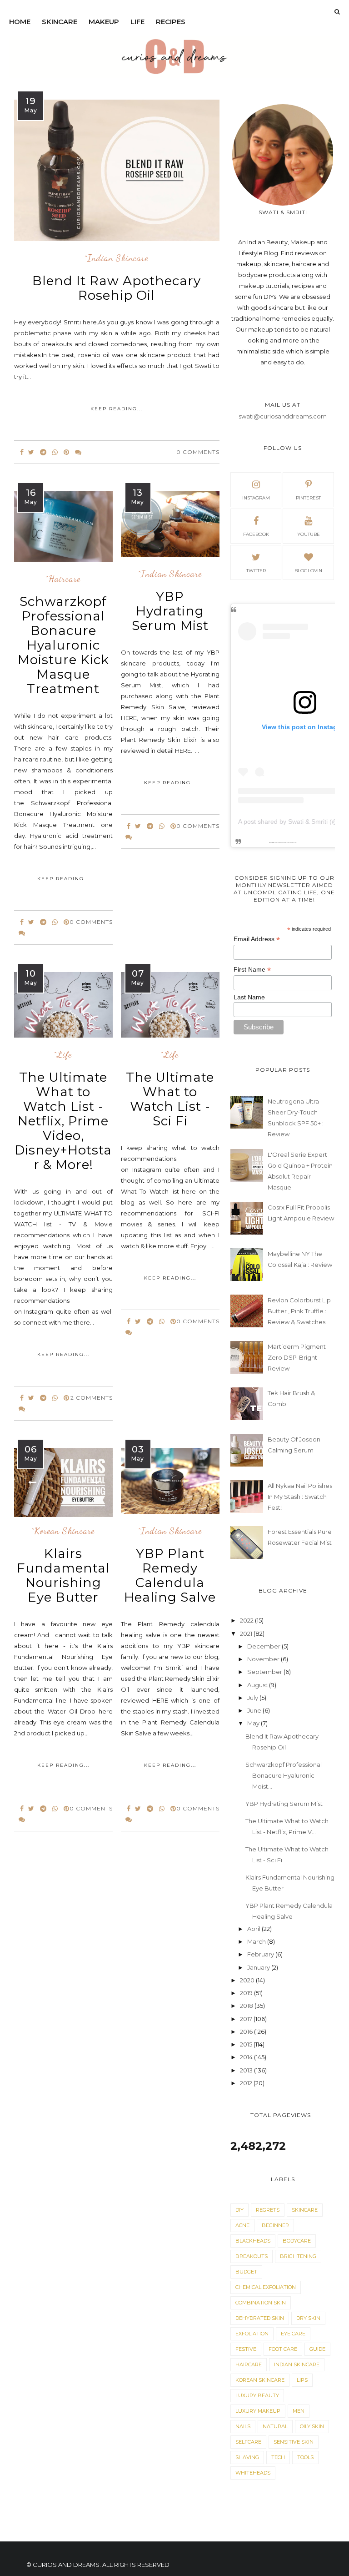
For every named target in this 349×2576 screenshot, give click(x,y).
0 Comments (198, 452)
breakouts (252, 2256)
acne (242, 2225)
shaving (247, 2457)
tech (278, 2457)
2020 (248, 1980)
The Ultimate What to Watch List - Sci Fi (170, 1099)
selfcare (248, 2442)
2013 (247, 2070)
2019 (247, 1993)
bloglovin (308, 571)
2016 (247, 2032)
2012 (247, 2083)
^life (63, 1055)
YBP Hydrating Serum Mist (170, 611)
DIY (239, 2210)
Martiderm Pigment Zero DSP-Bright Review (297, 1357)
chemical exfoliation (266, 2287)
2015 (247, 2044)
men (299, 2411)
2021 (247, 1633)
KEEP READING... (117, 409)
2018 (247, 2006)
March (257, 1941)
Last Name (249, 997)
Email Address (257, 939)
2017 (247, 2019)
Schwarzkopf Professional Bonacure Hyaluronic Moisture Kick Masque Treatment (63, 645)
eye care (293, 2334)
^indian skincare (117, 258)
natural (275, 2426)
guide (317, 2349)
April (254, 1929)
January (259, 1967)
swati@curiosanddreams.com (283, 416)
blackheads (253, 2241)
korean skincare (260, 2380)
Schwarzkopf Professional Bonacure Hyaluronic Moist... (284, 1775)
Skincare (60, 22)
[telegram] (43, 452)
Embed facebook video (291, 843)
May (254, 1723)
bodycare (297, 2241)
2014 (247, 2057)
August (258, 1685)
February (261, 1954)
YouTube (309, 534)
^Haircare (63, 579)
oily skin (312, 2426)
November (264, 1659)
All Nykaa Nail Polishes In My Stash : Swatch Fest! (300, 1497)
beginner (275, 2225)
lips (302, 2380)
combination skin (261, 2303)
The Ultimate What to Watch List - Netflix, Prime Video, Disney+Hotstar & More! (63, 1121)
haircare (249, 2364)
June (255, 1710)
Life (137, 22)
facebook (256, 534)
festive (246, 2349)
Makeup (104, 22)
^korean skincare (63, 1531)
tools (305, 2457)
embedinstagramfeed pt (280, 843)
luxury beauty (257, 2395)
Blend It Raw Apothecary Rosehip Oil (117, 288)
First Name (252, 970)
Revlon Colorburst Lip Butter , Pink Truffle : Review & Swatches (299, 1311)
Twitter (256, 571)
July (253, 1698)
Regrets (268, 2210)
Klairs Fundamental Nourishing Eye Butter (63, 1575)
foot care (283, 2349)
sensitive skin (294, 2442)
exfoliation (252, 2334)
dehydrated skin (260, 2318)
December (264, 1646)
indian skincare (297, 2364)
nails (243, 2426)
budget (246, 2272)
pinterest (308, 498)
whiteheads (253, 2473)
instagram (256, 498)
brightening (298, 2256)
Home (20, 22)
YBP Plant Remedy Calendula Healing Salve (170, 1575)
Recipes (171, 22)
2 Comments (92, 1398)
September (265, 1672)
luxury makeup (258, 2411)
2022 (247, 1620)
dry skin (308, 2318)
